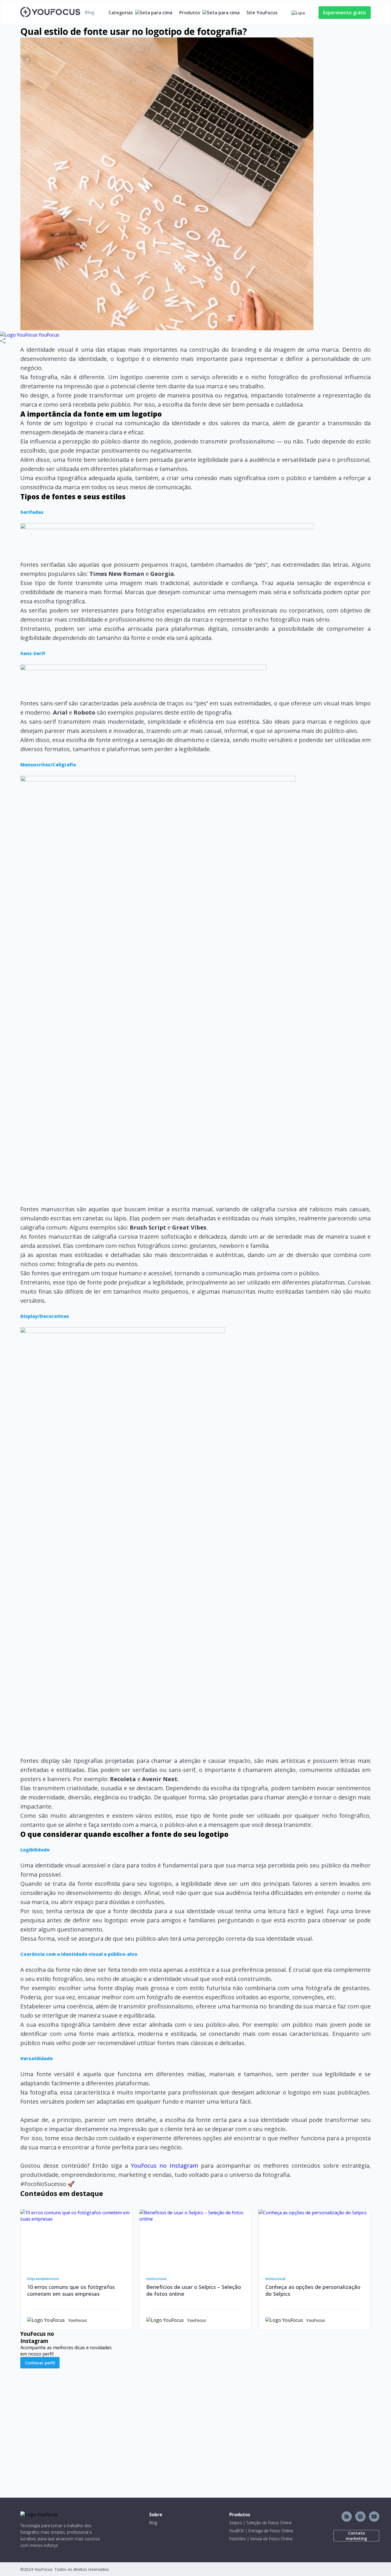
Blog (153, 2523)
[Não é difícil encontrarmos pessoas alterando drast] (240, 2425)
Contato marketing (356, 2536)
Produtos (190, 13)
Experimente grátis (345, 13)
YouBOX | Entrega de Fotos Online (261, 2531)
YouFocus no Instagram (164, 2166)
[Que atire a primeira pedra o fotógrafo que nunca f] (152, 2419)
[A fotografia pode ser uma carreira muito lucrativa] (63, 2419)
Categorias (121, 13)
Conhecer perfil (40, 2363)
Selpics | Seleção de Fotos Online (260, 2523)
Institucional (156, 2279)
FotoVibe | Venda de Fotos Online (261, 2539)
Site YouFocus (262, 13)
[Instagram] (360, 2517)
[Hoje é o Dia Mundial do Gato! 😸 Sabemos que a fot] (328, 2432)
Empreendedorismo (43, 2279)
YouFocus (48, 335)
